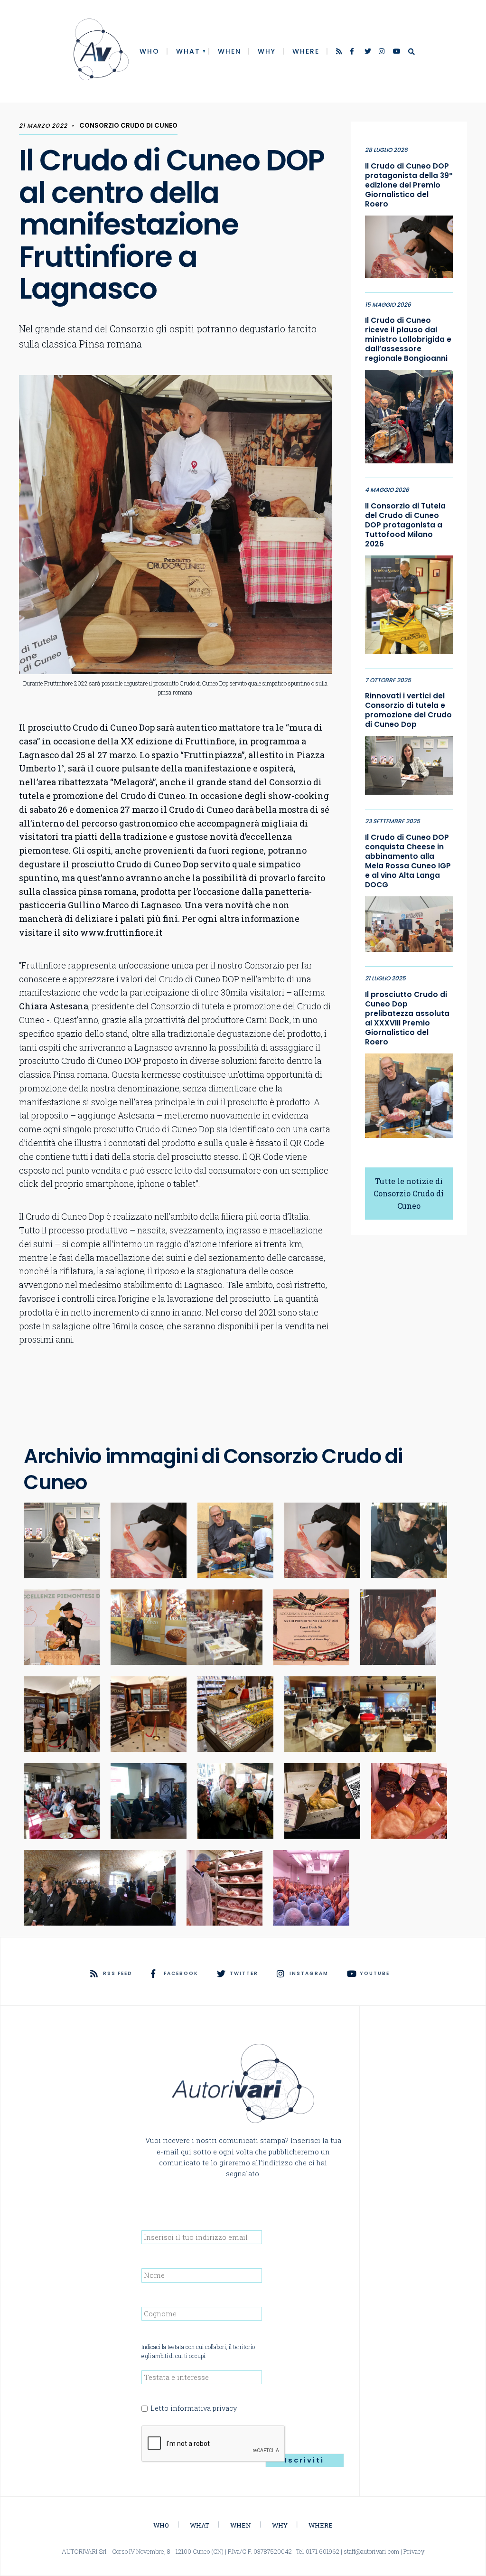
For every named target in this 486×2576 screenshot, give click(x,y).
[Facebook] (354, 52)
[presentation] (214, 2444)
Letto (194, 2408)
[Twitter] (368, 52)
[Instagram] (383, 52)
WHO (150, 51)
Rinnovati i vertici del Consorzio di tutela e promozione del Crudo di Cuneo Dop (408, 710)
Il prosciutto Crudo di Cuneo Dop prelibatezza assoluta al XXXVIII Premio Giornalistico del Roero (407, 1018)
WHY (267, 51)
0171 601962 (322, 2551)
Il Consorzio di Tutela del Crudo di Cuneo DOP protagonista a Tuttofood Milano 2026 (405, 525)
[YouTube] (397, 52)
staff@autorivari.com (371, 2551)
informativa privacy (204, 2408)
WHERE (306, 51)
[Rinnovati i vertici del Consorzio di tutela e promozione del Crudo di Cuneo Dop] (409, 763)
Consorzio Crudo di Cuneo (128, 126)
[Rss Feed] (340, 52)
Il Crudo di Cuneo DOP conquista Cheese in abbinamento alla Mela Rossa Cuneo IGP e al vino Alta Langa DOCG (408, 861)
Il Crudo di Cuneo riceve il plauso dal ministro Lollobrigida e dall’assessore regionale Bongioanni (408, 339)
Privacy (414, 2551)
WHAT (188, 51)
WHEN (229, 51)
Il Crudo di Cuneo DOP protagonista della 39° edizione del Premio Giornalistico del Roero (409, 185)
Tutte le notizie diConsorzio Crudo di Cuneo (409, 1193)
